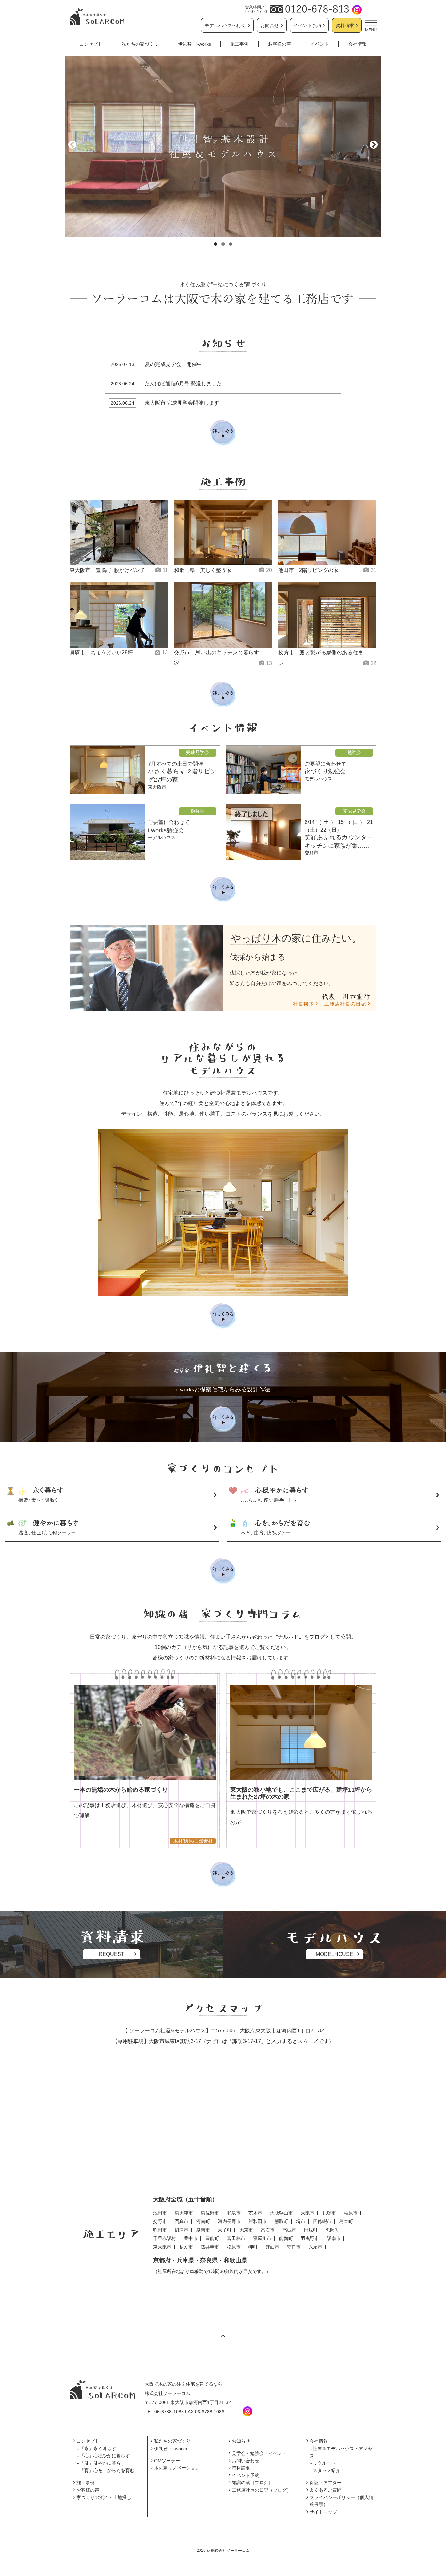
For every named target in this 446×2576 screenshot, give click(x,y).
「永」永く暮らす (98, 2449)
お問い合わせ (246, 2461)
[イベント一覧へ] (223, 889)
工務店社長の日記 (345, 1004)
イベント (320, 44)
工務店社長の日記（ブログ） (262, 2490)
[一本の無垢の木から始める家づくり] (145, 1733)
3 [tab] (231, 244)
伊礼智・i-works (194, 44)
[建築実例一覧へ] (223, 695)
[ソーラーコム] (97, 16)
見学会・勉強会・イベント (259, 2453)
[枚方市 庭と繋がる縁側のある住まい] (327, 615)
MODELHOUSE (334, 1954)
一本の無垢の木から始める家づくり (121, 1790)
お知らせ (241, 2441)
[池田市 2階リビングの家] (327, 532)
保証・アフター (326, 2483)
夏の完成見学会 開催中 (173, 364)
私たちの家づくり (140, 44)
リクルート (324, 2463)
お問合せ (270, 25)
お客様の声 (279, 44)
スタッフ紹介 (327, 2470)
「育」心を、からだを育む (107, 2470)
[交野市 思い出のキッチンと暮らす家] (223, 615)
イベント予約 (307, 25)
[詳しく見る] (223, 1316)
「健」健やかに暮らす (103, 2463)
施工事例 (239, 44)
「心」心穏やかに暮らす (105, 2456)
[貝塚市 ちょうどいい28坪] (119, 615)
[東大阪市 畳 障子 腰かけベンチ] (119, 532)
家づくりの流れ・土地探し (104, 2497)
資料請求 (345, 25)
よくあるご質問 (326, 2490)
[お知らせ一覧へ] (223, 433)
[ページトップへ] (223, 2335)
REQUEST (111, 1954)
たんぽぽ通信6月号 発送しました (183, 384)
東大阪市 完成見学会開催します (182, 403)
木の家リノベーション (177, 2468)
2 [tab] (223, 244)
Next (373, 145)
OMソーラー (167, 2461)
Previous (73, 145)
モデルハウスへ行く (225, 25)
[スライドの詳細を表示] (223, 146)
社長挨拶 (303, 1004)
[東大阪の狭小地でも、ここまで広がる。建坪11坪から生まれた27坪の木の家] (301, 1733)
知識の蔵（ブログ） (252, 2483)
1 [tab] (216, 244)
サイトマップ (323, 2512)
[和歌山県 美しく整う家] (223, 532)
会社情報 (358, 44)
